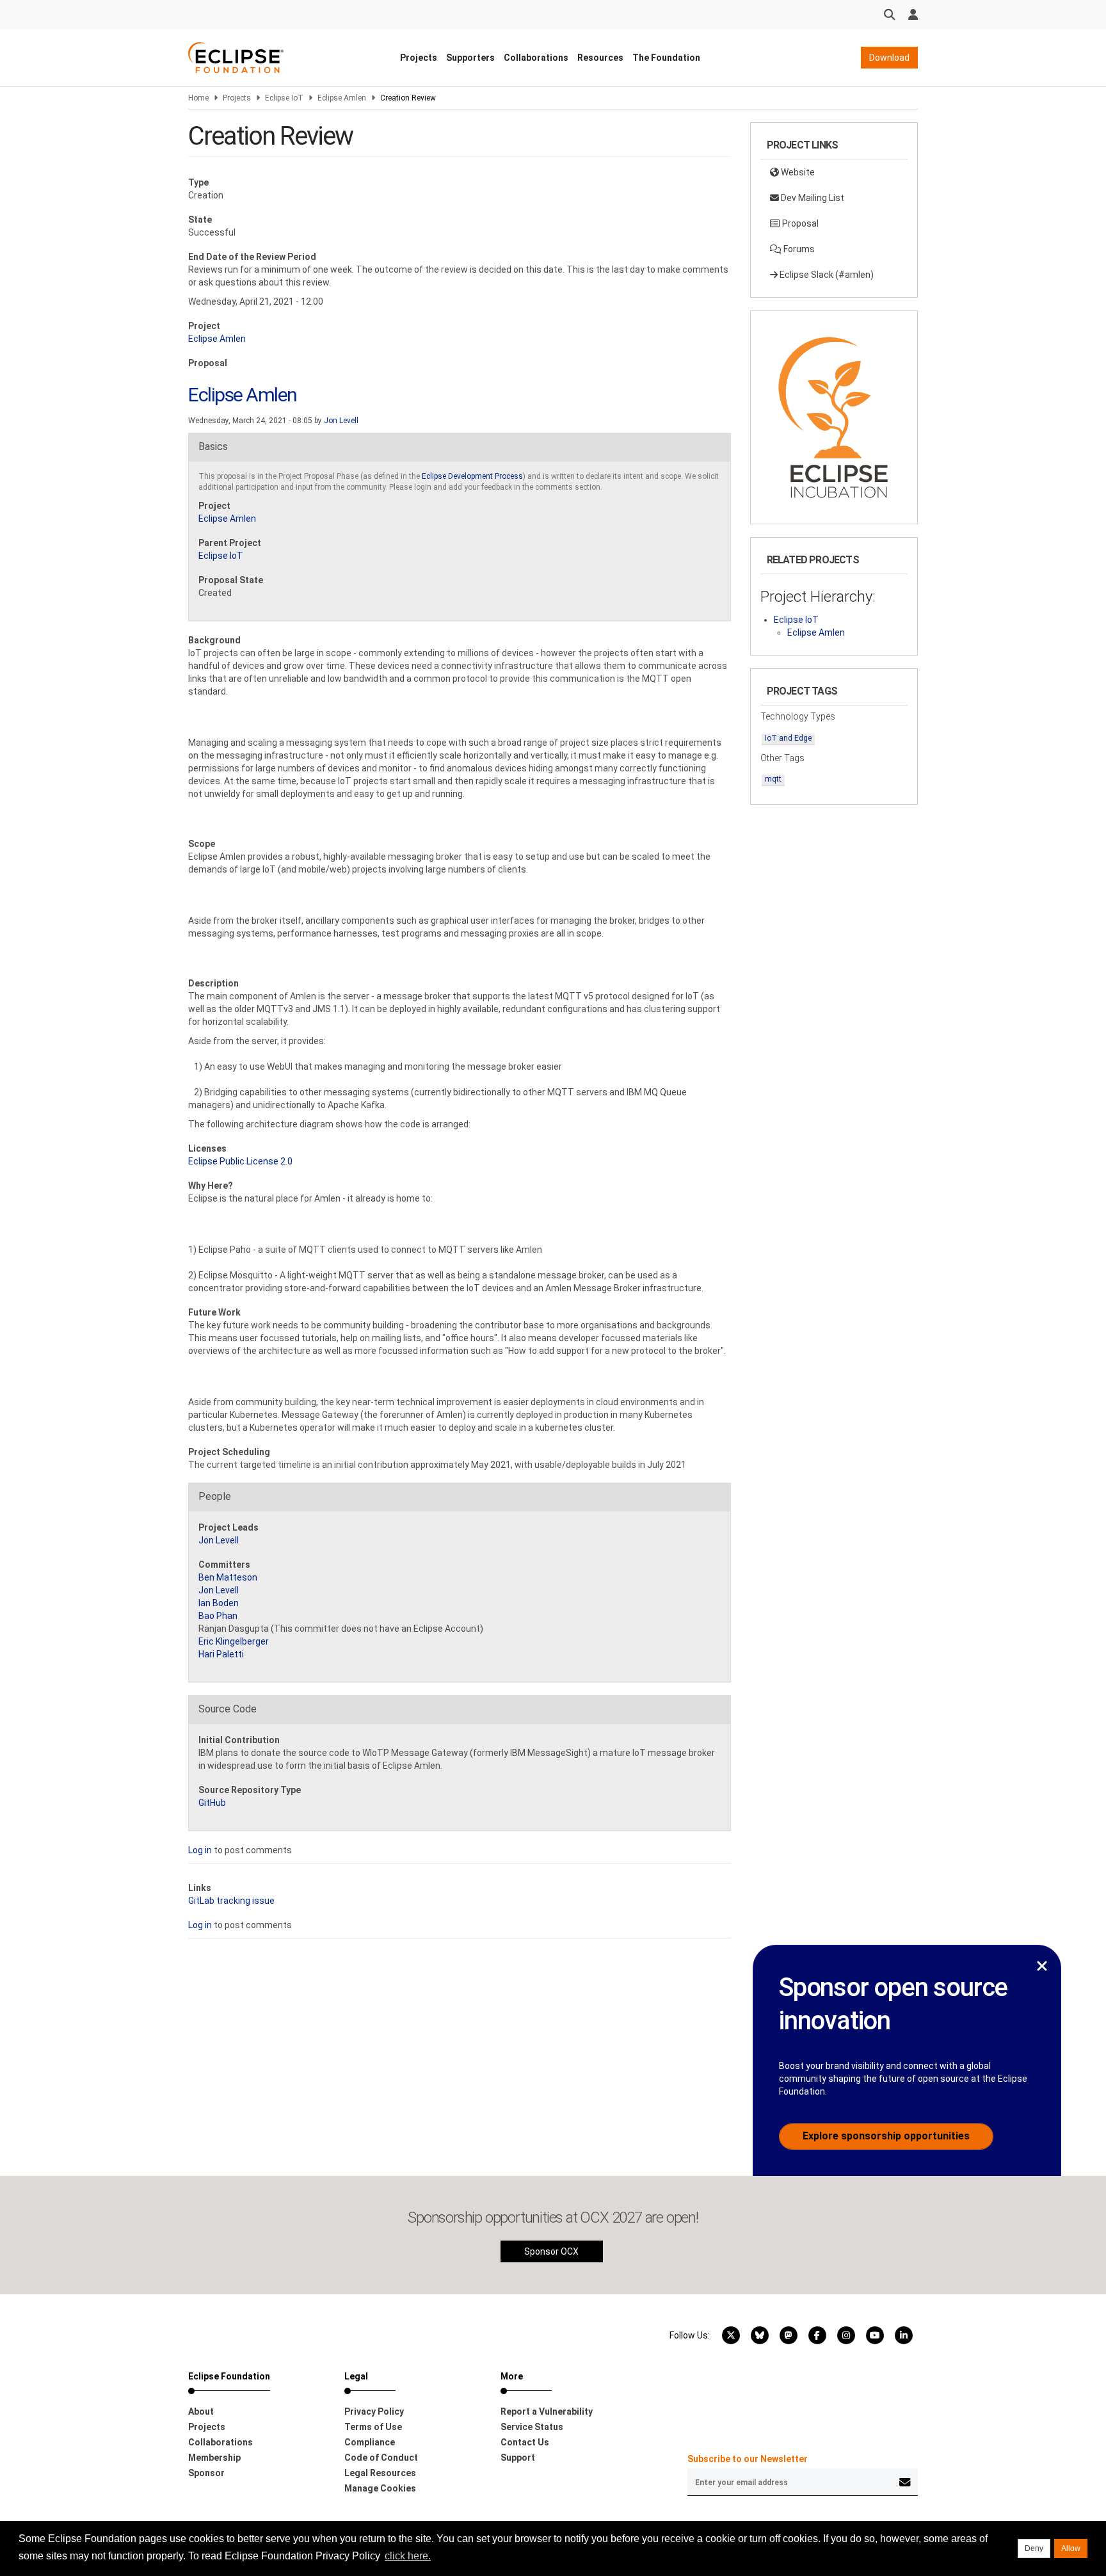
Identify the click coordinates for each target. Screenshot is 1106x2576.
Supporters (470, 58)
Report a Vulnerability (547, 2411)
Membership (214, 2458)
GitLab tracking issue (231, 1901)
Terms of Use (373, 2427)
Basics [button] (213, 447)
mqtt (773, 779)
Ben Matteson (228, 1577)
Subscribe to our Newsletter (748, 2459)
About (201, 2411)
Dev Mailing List (812, 198)
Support (518, 2458)
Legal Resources (380, 2473)
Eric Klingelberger (234, 1641)
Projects (419, 58)
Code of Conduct (381, 2458)
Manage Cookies (380, 2488)
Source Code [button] (228, 1709)
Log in (200, 1850)
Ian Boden (219, 1603)
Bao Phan (218, 1616)
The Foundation (666, 58)
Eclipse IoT (284, 98)
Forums (798, 249)
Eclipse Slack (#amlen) (826, 275)
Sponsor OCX (551, 2251)
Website (797, 172)
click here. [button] (408, 2556)
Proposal (799, 223)
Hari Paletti (221, 1654)
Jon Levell (341, 421)
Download (889, 58)
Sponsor (206, 2473)
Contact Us (525, 2442)
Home (198, 98)
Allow (1071, 2548)
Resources (600, 58)
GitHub (212, 1803)
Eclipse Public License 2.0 (240, 1161)
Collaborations (536, 58)
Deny (1034, 2548)
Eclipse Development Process (472, 476)
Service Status (532, 2427)
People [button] (215, 1496)
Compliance (370, 2442)
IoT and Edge (788, 738)
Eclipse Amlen (342, 98)
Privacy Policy (374, 2411)
